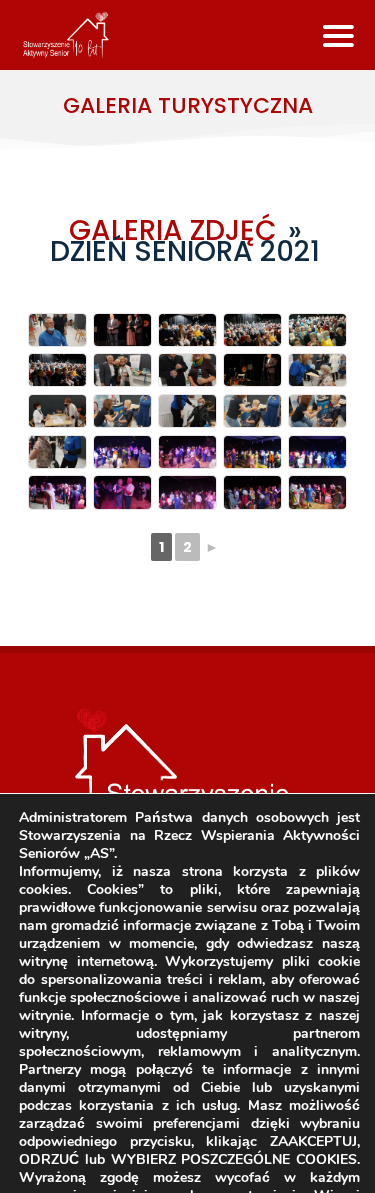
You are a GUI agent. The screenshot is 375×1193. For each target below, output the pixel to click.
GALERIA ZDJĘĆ (173, 230)
